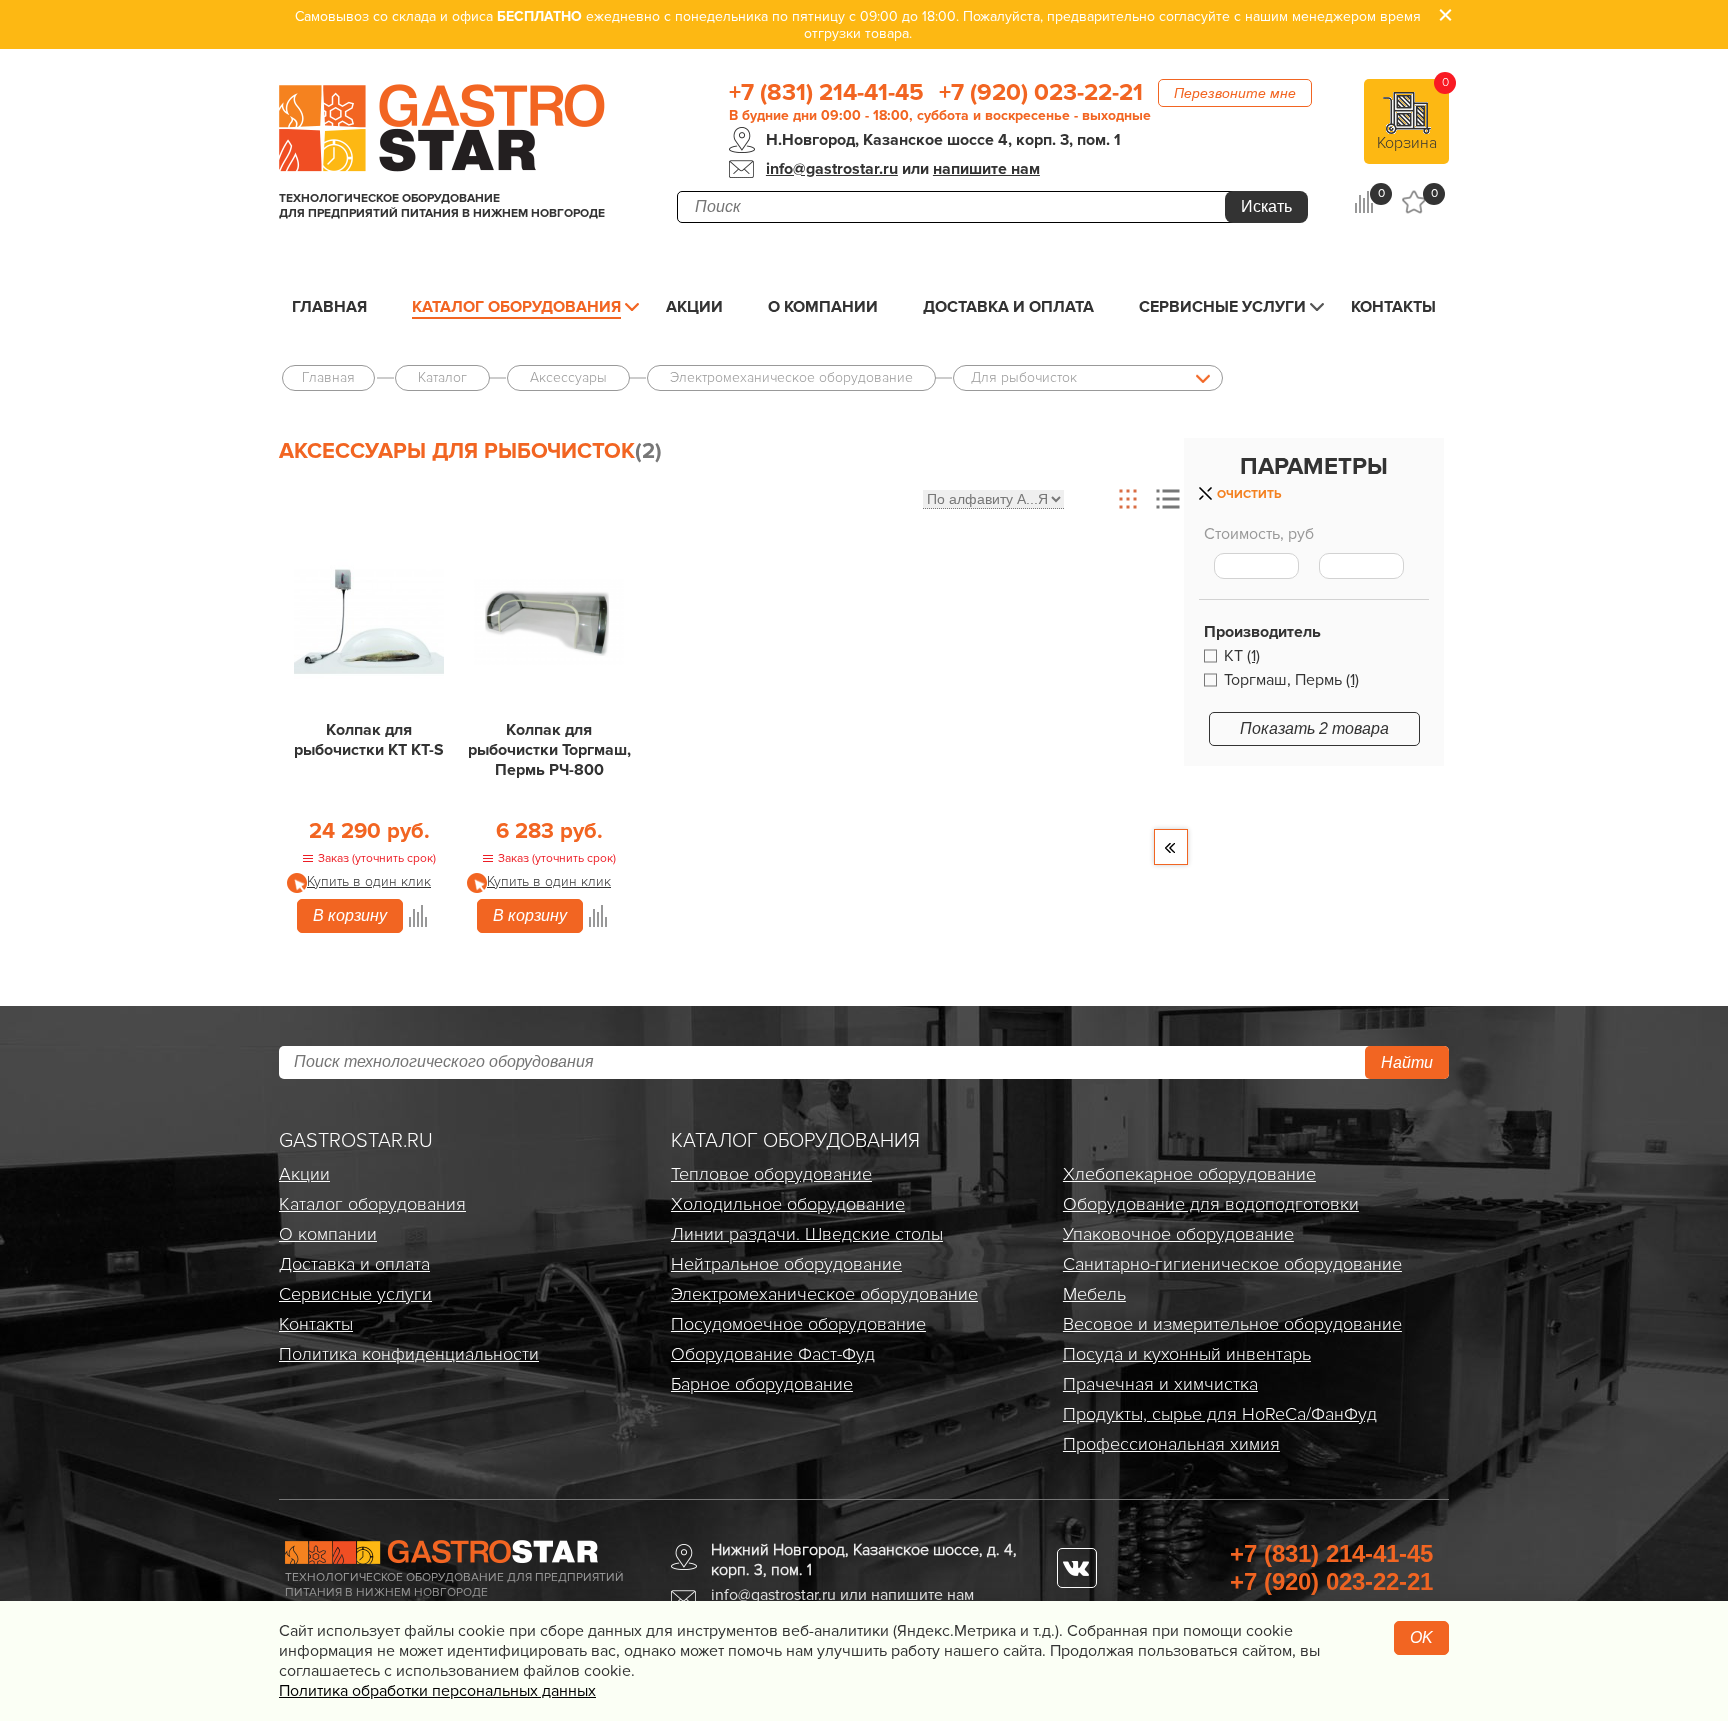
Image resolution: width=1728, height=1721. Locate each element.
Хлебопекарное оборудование (1189, 1174)
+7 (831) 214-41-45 (826, 93)
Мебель (1094, 1294)
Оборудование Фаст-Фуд (773, 1354)
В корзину (350, 915)
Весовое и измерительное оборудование (1232, 1324)
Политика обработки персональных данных (437, 1691)
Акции (694, 307)
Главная (329, 307)
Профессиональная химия (1171, 1444)
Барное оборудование (762, 1384)
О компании (823, 307)
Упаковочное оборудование (1178, 1234)
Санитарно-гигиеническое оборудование (1232, 1264)
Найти (1407, 1062)
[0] (1363, 202)
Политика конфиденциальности (409, 1354)
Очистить (1249, 494)
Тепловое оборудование (771, 1174)
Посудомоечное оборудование (798, 1324)
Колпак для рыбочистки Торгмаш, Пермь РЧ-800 (549, 750)
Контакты (1393, 307)
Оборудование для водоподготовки (1211, 1204)
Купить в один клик (369, 881)
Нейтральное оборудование (786, 1264)
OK (1421, 1637)
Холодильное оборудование (788, 1204)
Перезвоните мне (1235, 93)
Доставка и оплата (1008, 307)
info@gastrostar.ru (832, 169)
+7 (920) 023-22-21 (1041, 93)
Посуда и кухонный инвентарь (1187, 1354)
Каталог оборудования (516, 307)
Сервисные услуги (1222, 307)
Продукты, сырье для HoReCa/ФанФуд (1220, 1414)
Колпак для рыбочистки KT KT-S (369, 740)
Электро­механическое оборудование (824, 1294)
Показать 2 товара (1314, 728)
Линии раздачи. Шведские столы (807, 1234)
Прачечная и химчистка (1160, 1384)
